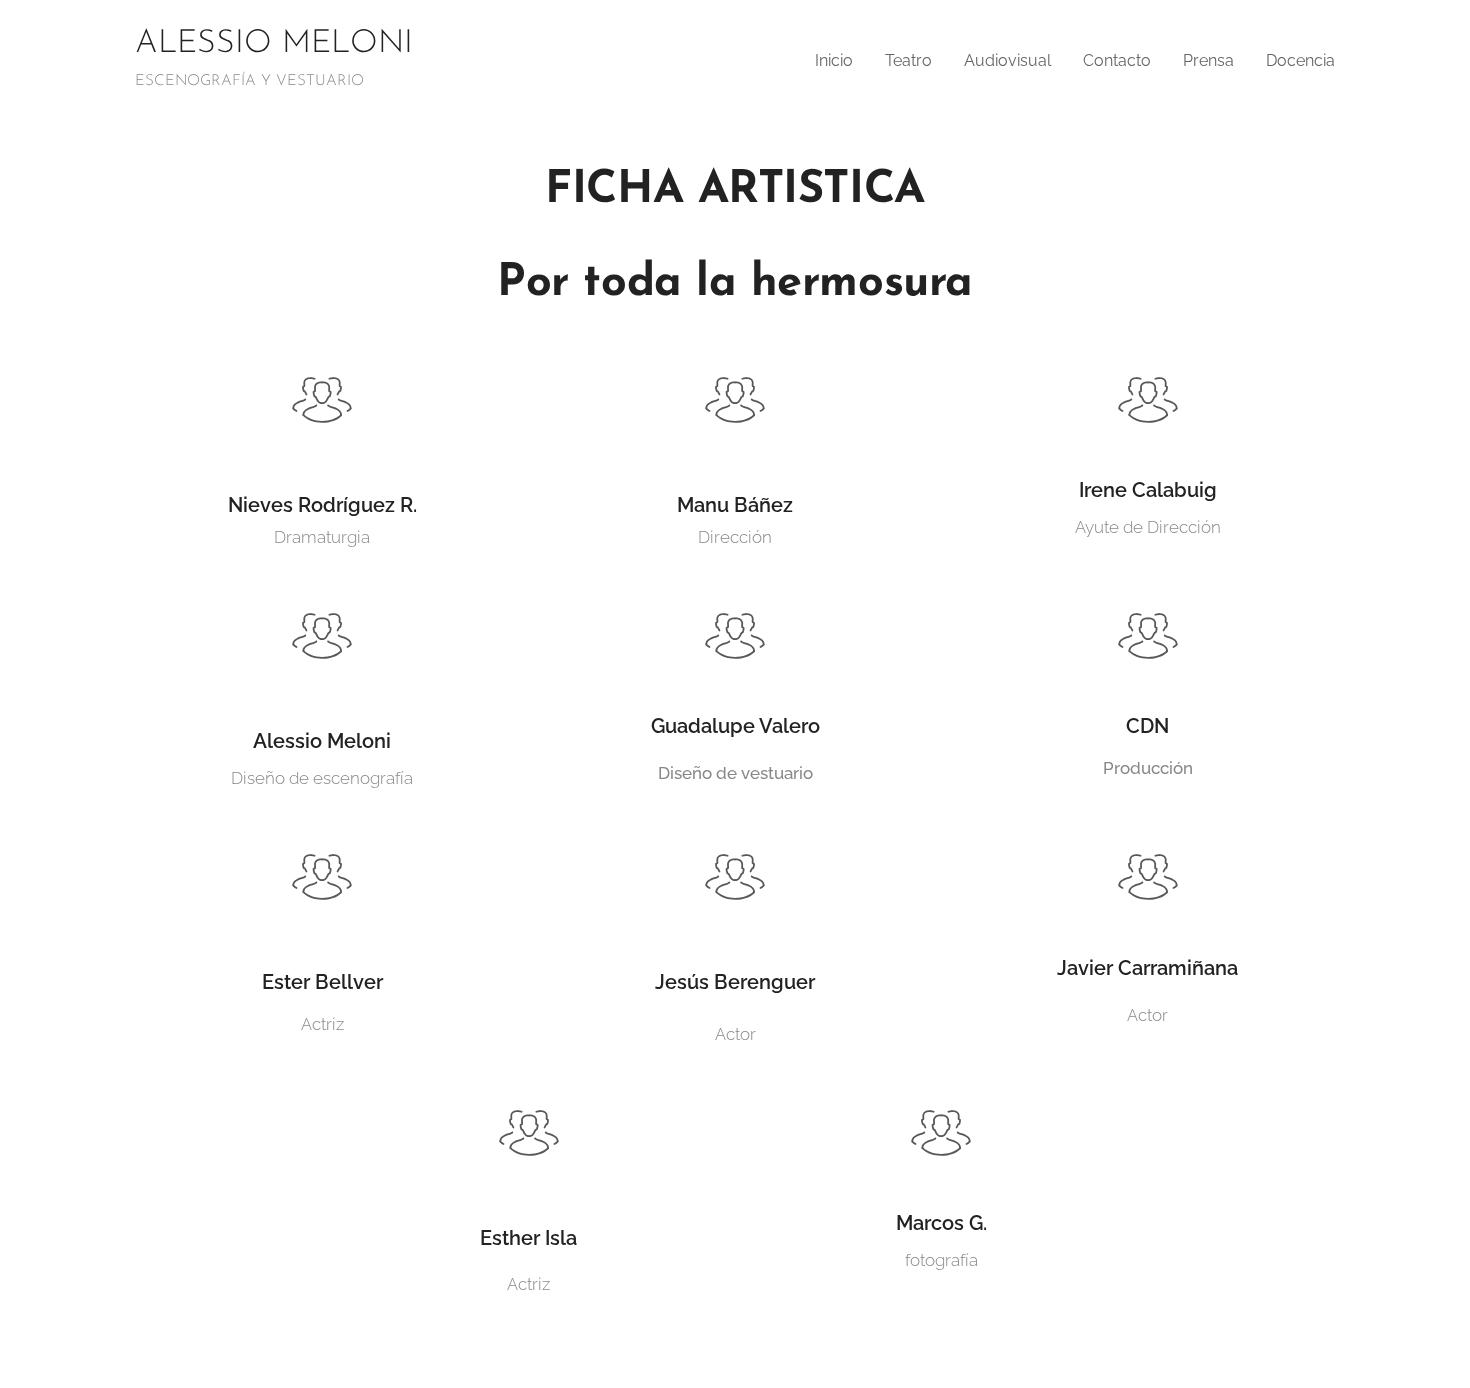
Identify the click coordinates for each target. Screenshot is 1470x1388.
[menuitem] (839, 61)
